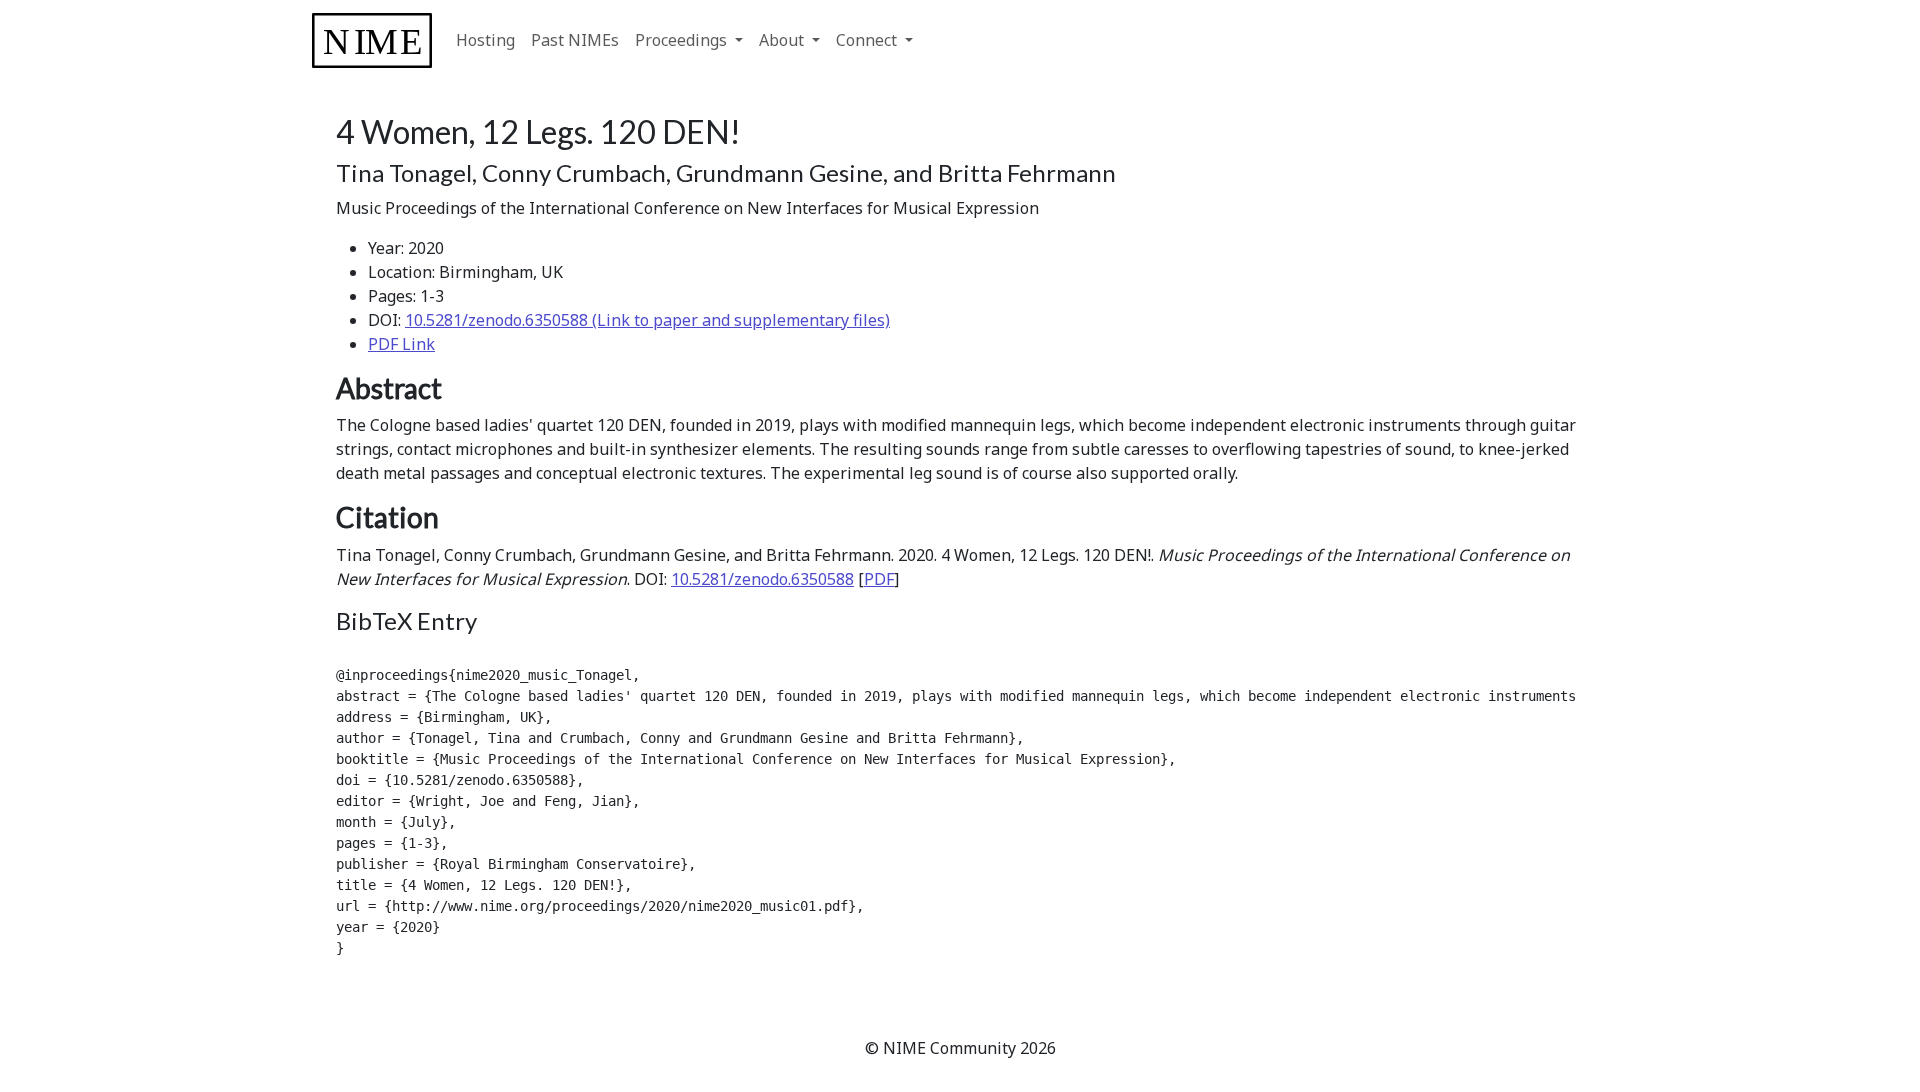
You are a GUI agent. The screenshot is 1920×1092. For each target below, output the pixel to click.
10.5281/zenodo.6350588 (762, 579)
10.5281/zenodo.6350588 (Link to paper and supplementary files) (647, 320)
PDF (879, 579)
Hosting (485, 40)
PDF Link (401, 344)
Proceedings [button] (683, 40)
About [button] (783, 40)
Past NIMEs (575, 40)
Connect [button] (868, 40)
